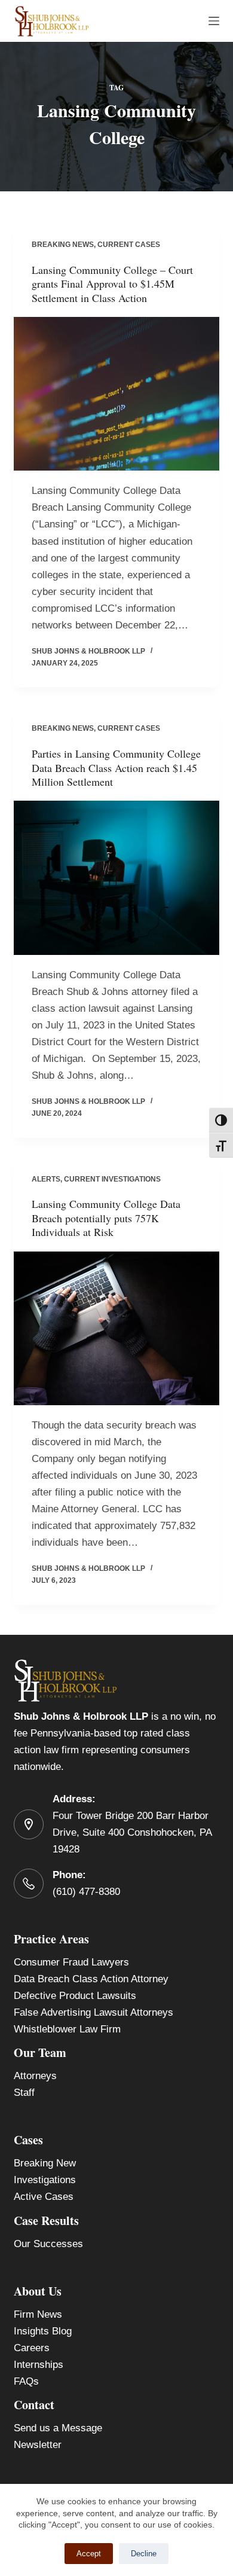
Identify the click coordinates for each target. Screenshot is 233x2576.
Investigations (45, 2180)
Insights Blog (43, 2331)
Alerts (46, 1179)
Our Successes (48, 2244)
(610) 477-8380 (86, 1892)
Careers (32, 2348)
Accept (89, 2554)
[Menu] (214, 21)
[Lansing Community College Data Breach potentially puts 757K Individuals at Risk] (116, 1328)
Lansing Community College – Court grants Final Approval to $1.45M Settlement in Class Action (112, 284)
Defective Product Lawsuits (75, 1996)
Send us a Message (58, 2428)
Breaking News (63, 245)
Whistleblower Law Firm (67, 2029)
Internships (39, 2365)
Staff (24, 2093)
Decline (144, 2554)
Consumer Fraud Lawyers (71, 1962)
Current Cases (129, 245)
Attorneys (35, 2076)
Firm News (38, 2314)
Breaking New (45, 2163)
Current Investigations (112, 1179)
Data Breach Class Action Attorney (91, 1979)
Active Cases (44, 2197)
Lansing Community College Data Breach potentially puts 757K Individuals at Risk (106, 1218)
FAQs (26, 2381)
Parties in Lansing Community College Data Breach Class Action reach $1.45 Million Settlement (116, 767)
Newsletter (38, 2445)
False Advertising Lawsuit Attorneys (93, 2012)
